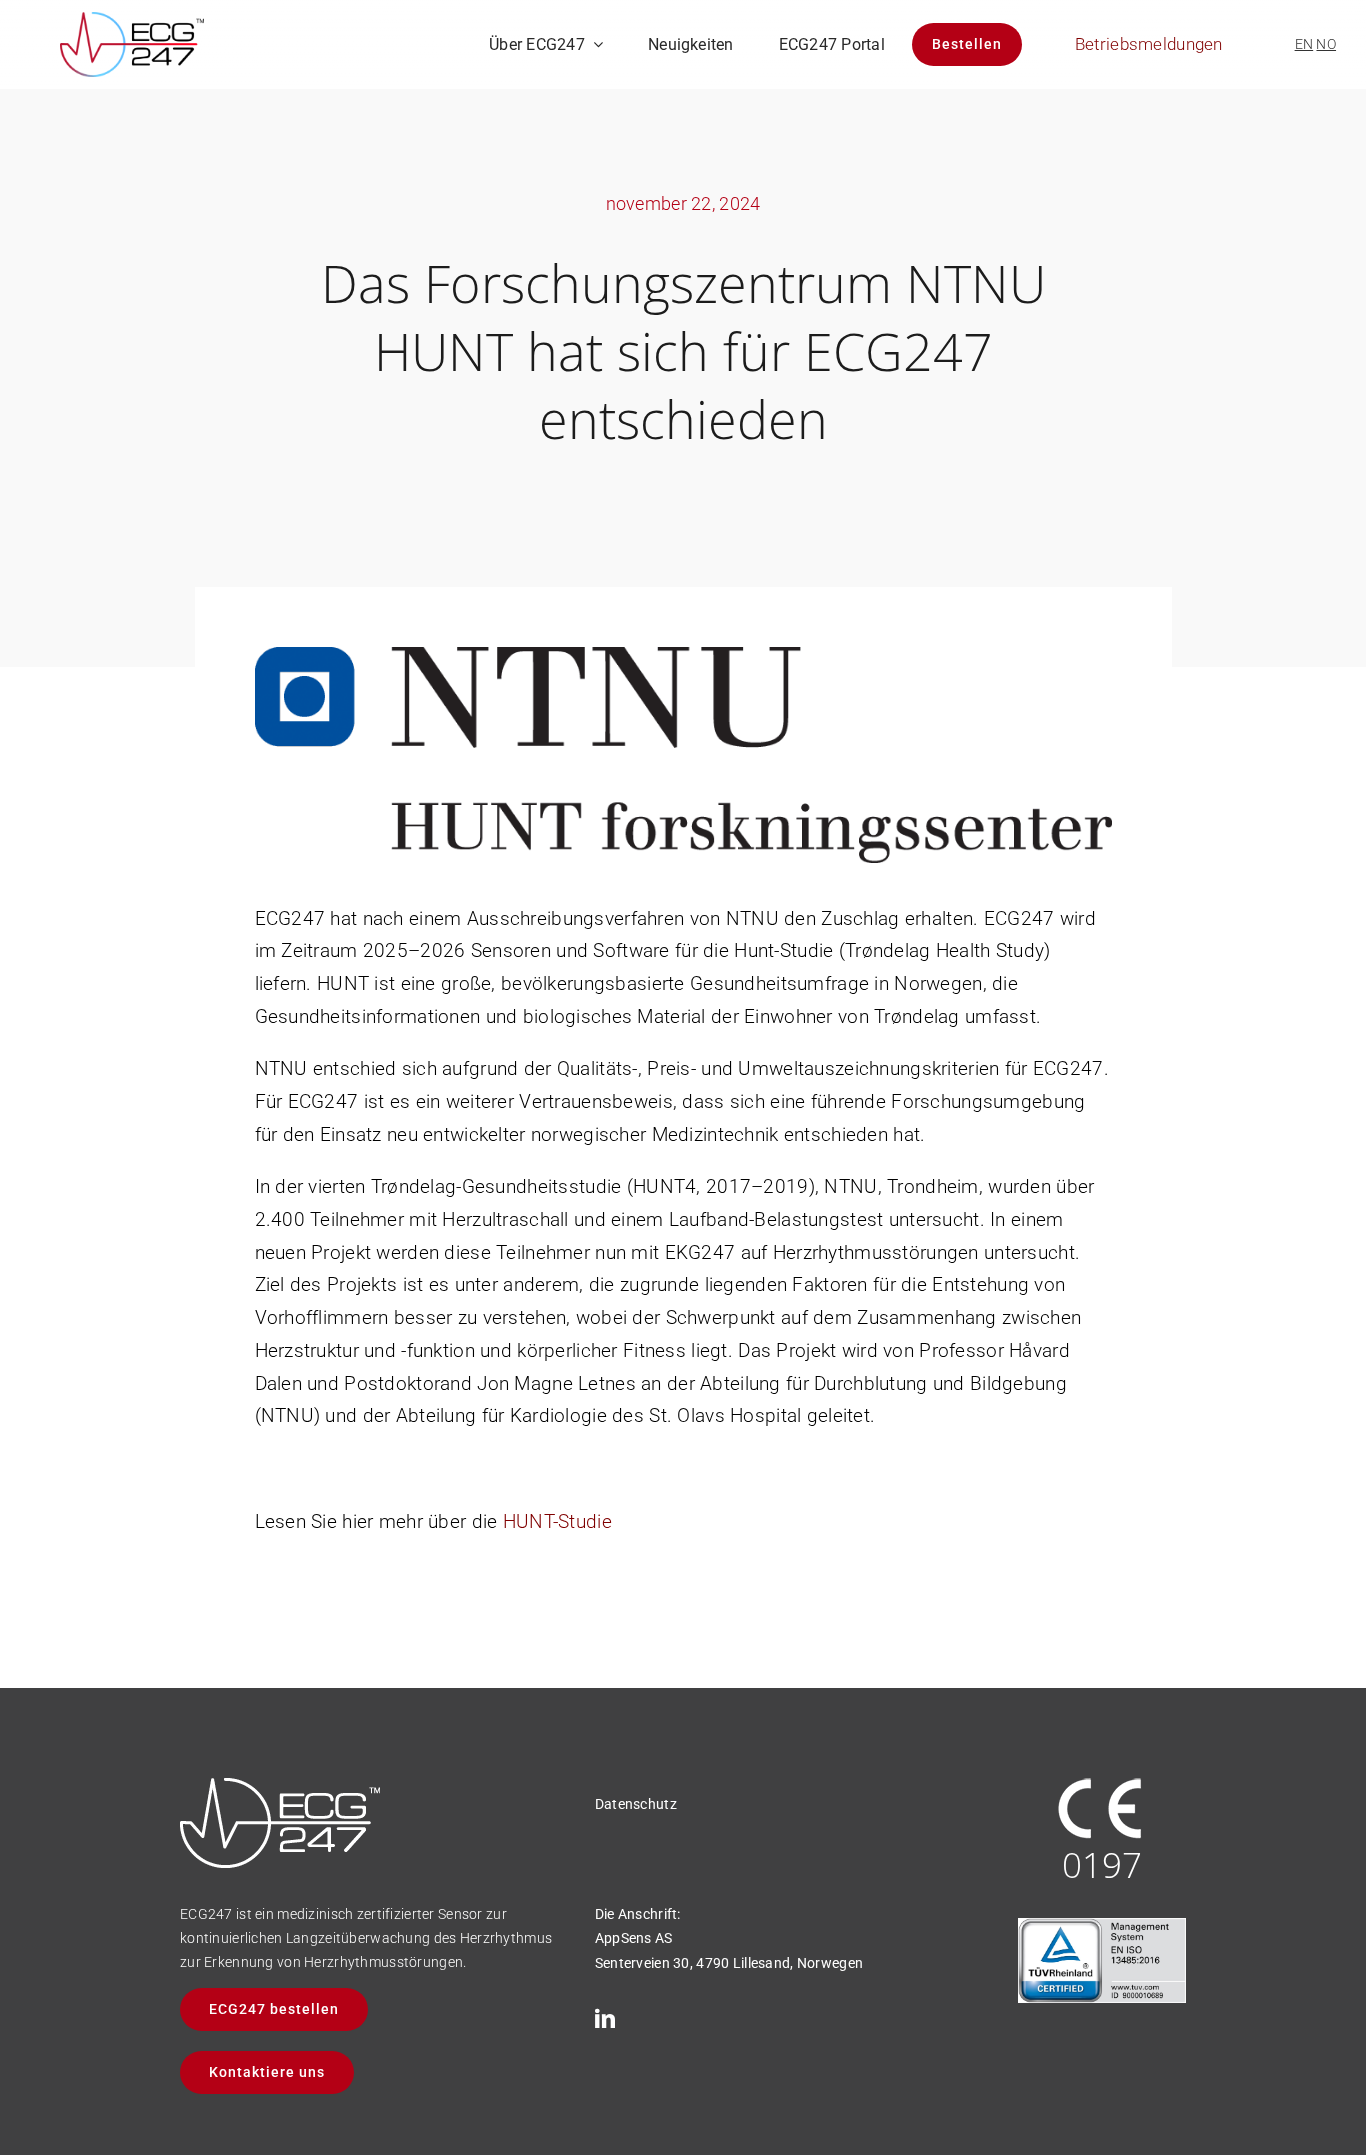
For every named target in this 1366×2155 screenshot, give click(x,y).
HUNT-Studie (557, 1521)
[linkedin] (605, 2019)
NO (1326, 44)
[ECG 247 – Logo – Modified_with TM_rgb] (132, 21)
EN (1304, 44)
